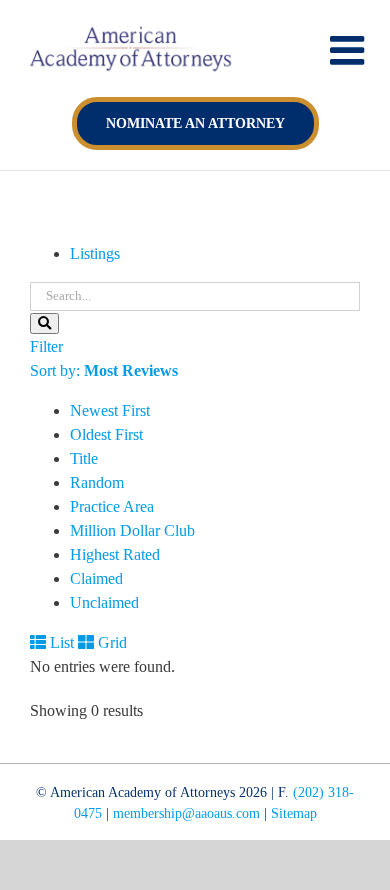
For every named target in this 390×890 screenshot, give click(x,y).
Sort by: (104, 370)
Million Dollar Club (132, 530)
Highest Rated (115, 554)
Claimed (96, 578)
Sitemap (294, 813)
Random (97, 482)
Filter (46, 346)
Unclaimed (104, 602)
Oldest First (106, 434)
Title (84, 458)
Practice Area (112, 506)
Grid (110, 642)
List (60, 642)
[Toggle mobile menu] (350, 50)
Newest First (110, 410)
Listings (95, 253)
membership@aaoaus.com (186, 813)
